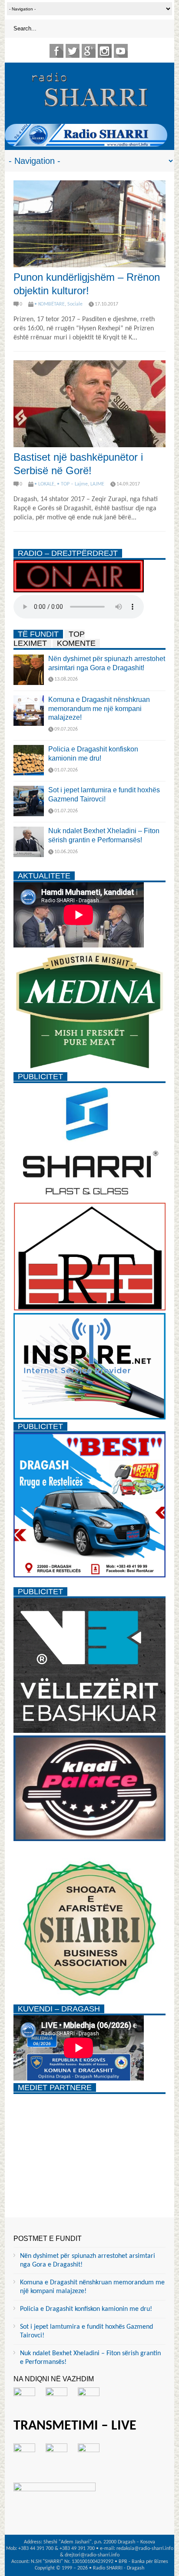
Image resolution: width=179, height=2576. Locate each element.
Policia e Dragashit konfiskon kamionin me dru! (86, 2309)
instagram (105, 51)
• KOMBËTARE (50, 304)
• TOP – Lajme (72, 484)
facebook (56, 51)
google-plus (89, 51)
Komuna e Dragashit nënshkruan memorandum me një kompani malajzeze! (99, 709)
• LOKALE (44, 484)
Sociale (75, 304)
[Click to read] (89, 224)
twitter (73, 51)
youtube (121, 51)
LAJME (97, 484)
